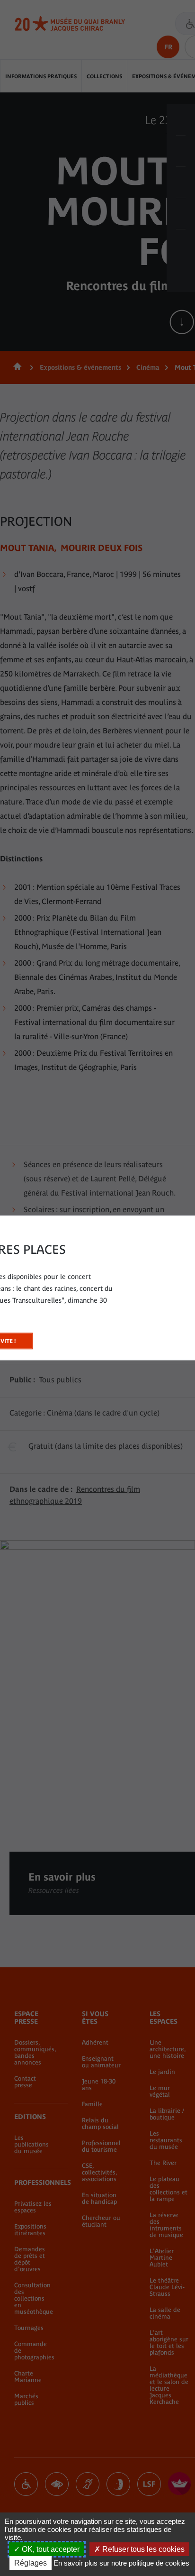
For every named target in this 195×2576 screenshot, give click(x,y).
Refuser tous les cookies (142, 2549)
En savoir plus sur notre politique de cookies (121, 2563)
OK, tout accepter (50, 2549)
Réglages (31, 2563)
